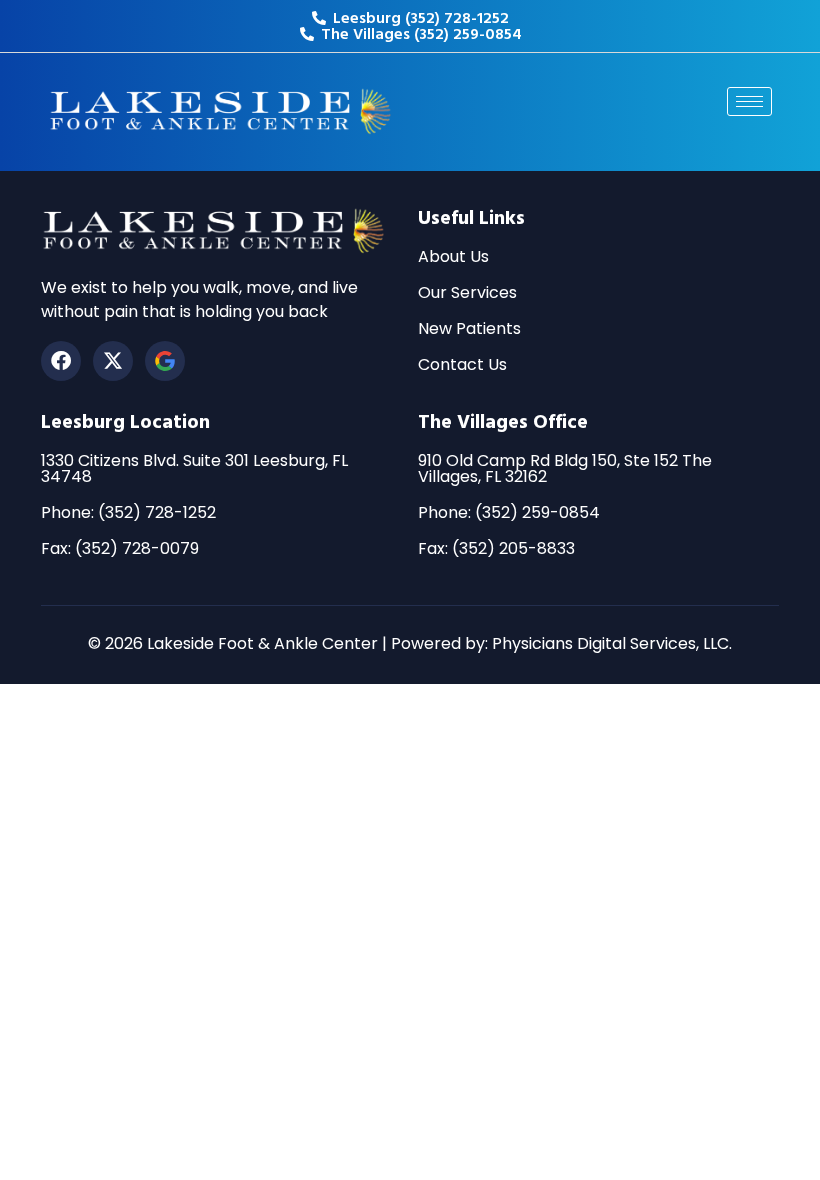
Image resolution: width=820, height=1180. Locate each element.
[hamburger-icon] (749, 101)
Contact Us (462, 364)
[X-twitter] (113, 361)
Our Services (467, 292)
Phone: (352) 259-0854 (509, 512)
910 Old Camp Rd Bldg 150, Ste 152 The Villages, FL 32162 (565, 468)
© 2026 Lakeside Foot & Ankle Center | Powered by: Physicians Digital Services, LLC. (410, 643)
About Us (453, 256)
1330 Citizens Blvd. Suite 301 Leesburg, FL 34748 (194, 468)
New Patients (469, 328)
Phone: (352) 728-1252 (128, 512)
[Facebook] (61, 361)
